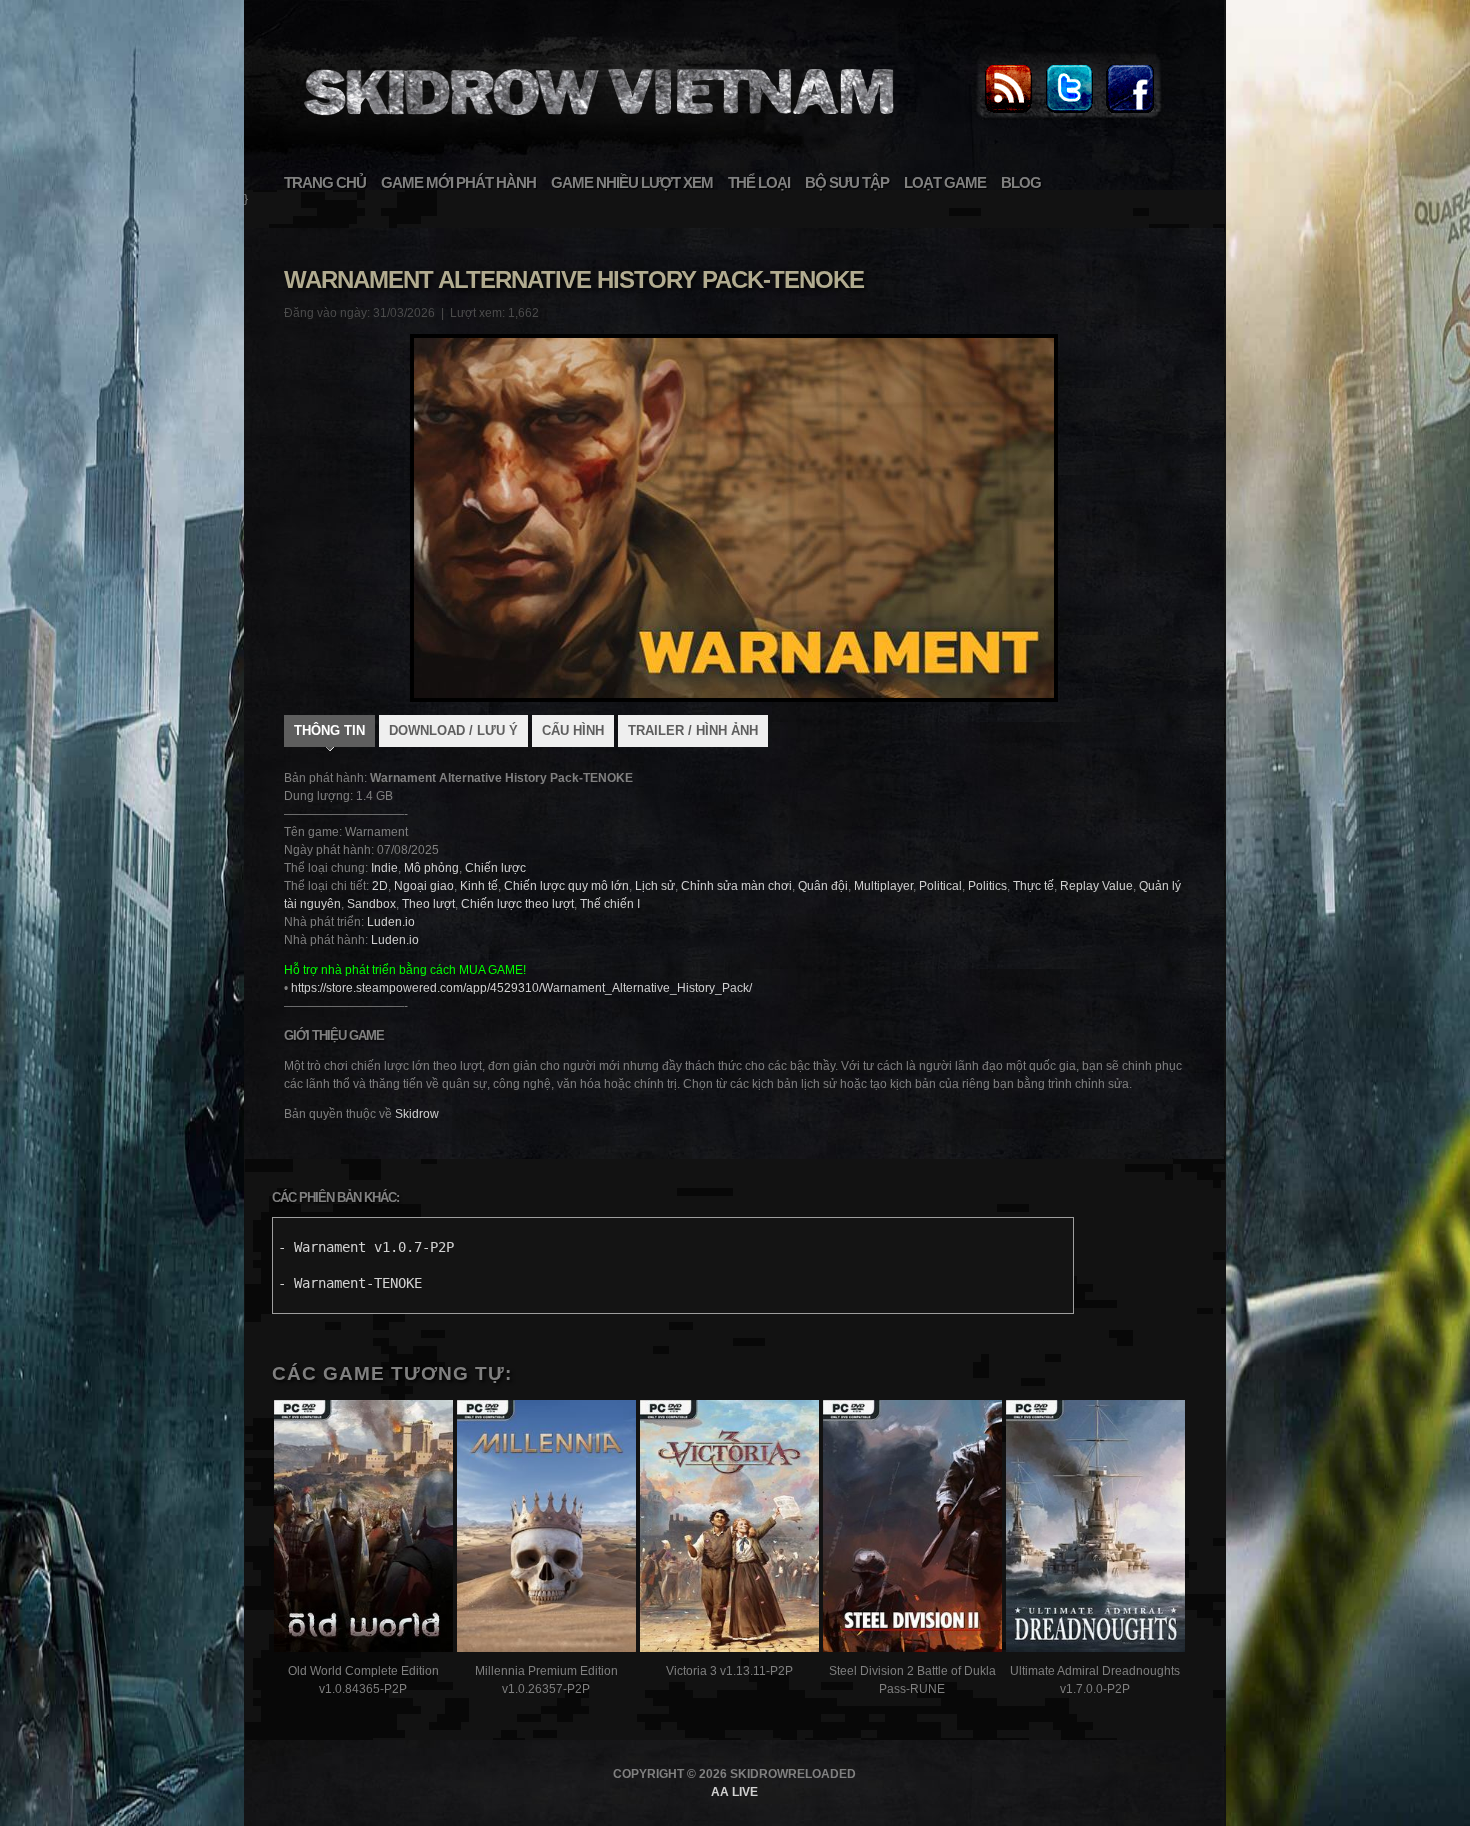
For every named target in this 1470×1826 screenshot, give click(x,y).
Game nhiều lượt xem (632, 182)
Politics (987, 886)
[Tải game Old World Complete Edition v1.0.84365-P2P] (363, 1528)
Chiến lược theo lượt (517, 904)
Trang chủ (325, 182)
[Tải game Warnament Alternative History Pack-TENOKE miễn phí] (596, 126)
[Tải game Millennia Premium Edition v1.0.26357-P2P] (546, 1528)
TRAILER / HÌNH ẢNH (693, 730)
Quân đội (823, 886)
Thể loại (759, 182)
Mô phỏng (431, 868)
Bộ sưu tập (847, 182)
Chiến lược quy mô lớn (566, 886)
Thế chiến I (610, 904)
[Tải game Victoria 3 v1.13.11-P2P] (729, 1528)
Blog (1021, 182)
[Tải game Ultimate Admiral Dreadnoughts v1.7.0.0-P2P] (1095, 1528)
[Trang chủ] (1008, 114)
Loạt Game (945, 182)
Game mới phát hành (458, 182)
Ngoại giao (424, 886)
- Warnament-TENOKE (350, 1283)
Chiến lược (495, 868)
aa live (734, 1792)
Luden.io (391, 922)
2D (380, 886)
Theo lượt (428, 904)
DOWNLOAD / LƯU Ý (453, 730)
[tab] (329, 733)
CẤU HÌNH (573, 730)
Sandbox (371, 904)
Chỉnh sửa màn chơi (736, 886)
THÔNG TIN (329, 730)
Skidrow (417, 1114)
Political (940, 886)
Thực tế (1033, 886)
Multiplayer (883, 886)
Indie (384, 868)
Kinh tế (479, 886)
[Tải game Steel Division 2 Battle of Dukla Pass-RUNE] (912, 1528)
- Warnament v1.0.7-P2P (366, 1247)
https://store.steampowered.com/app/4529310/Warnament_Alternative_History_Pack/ (521, 988)
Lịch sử (655, 886)
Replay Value (1096, 886)
